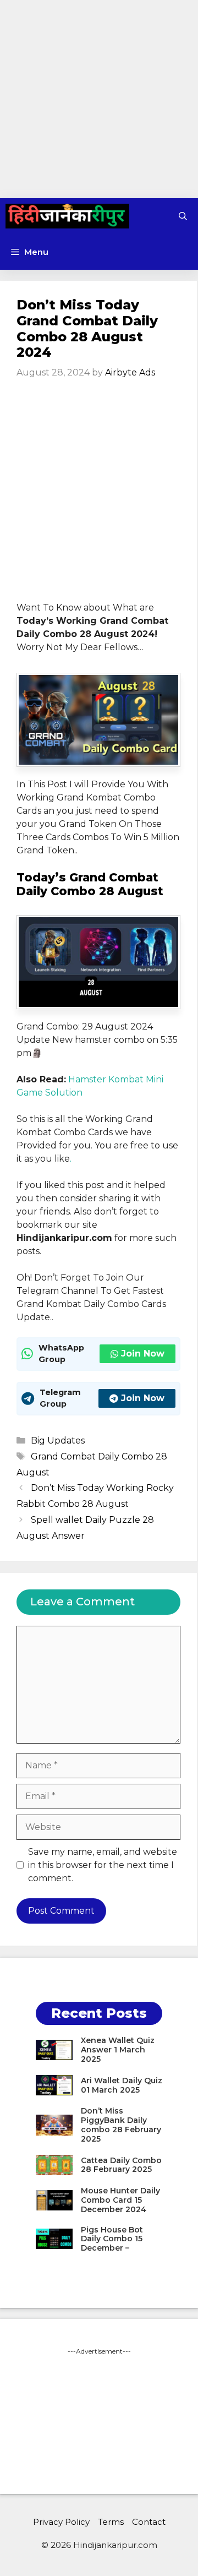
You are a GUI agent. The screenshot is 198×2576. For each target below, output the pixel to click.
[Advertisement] (99, 99)
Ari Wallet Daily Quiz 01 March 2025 (122, 2085)
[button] (183, 216)
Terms (111, 2522)
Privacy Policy (61, 2522)
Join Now (143, 1354)
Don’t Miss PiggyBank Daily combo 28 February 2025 (121, 2125)
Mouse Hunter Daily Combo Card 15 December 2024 (120, 2200)
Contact (149, 2522)
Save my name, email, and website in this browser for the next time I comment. (103, 1865)
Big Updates (58, 1441)
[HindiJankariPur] (67, 216)
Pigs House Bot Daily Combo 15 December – (112, 2239)
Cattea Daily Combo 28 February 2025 (121, 2165)
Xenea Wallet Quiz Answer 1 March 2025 (118, 2050)
